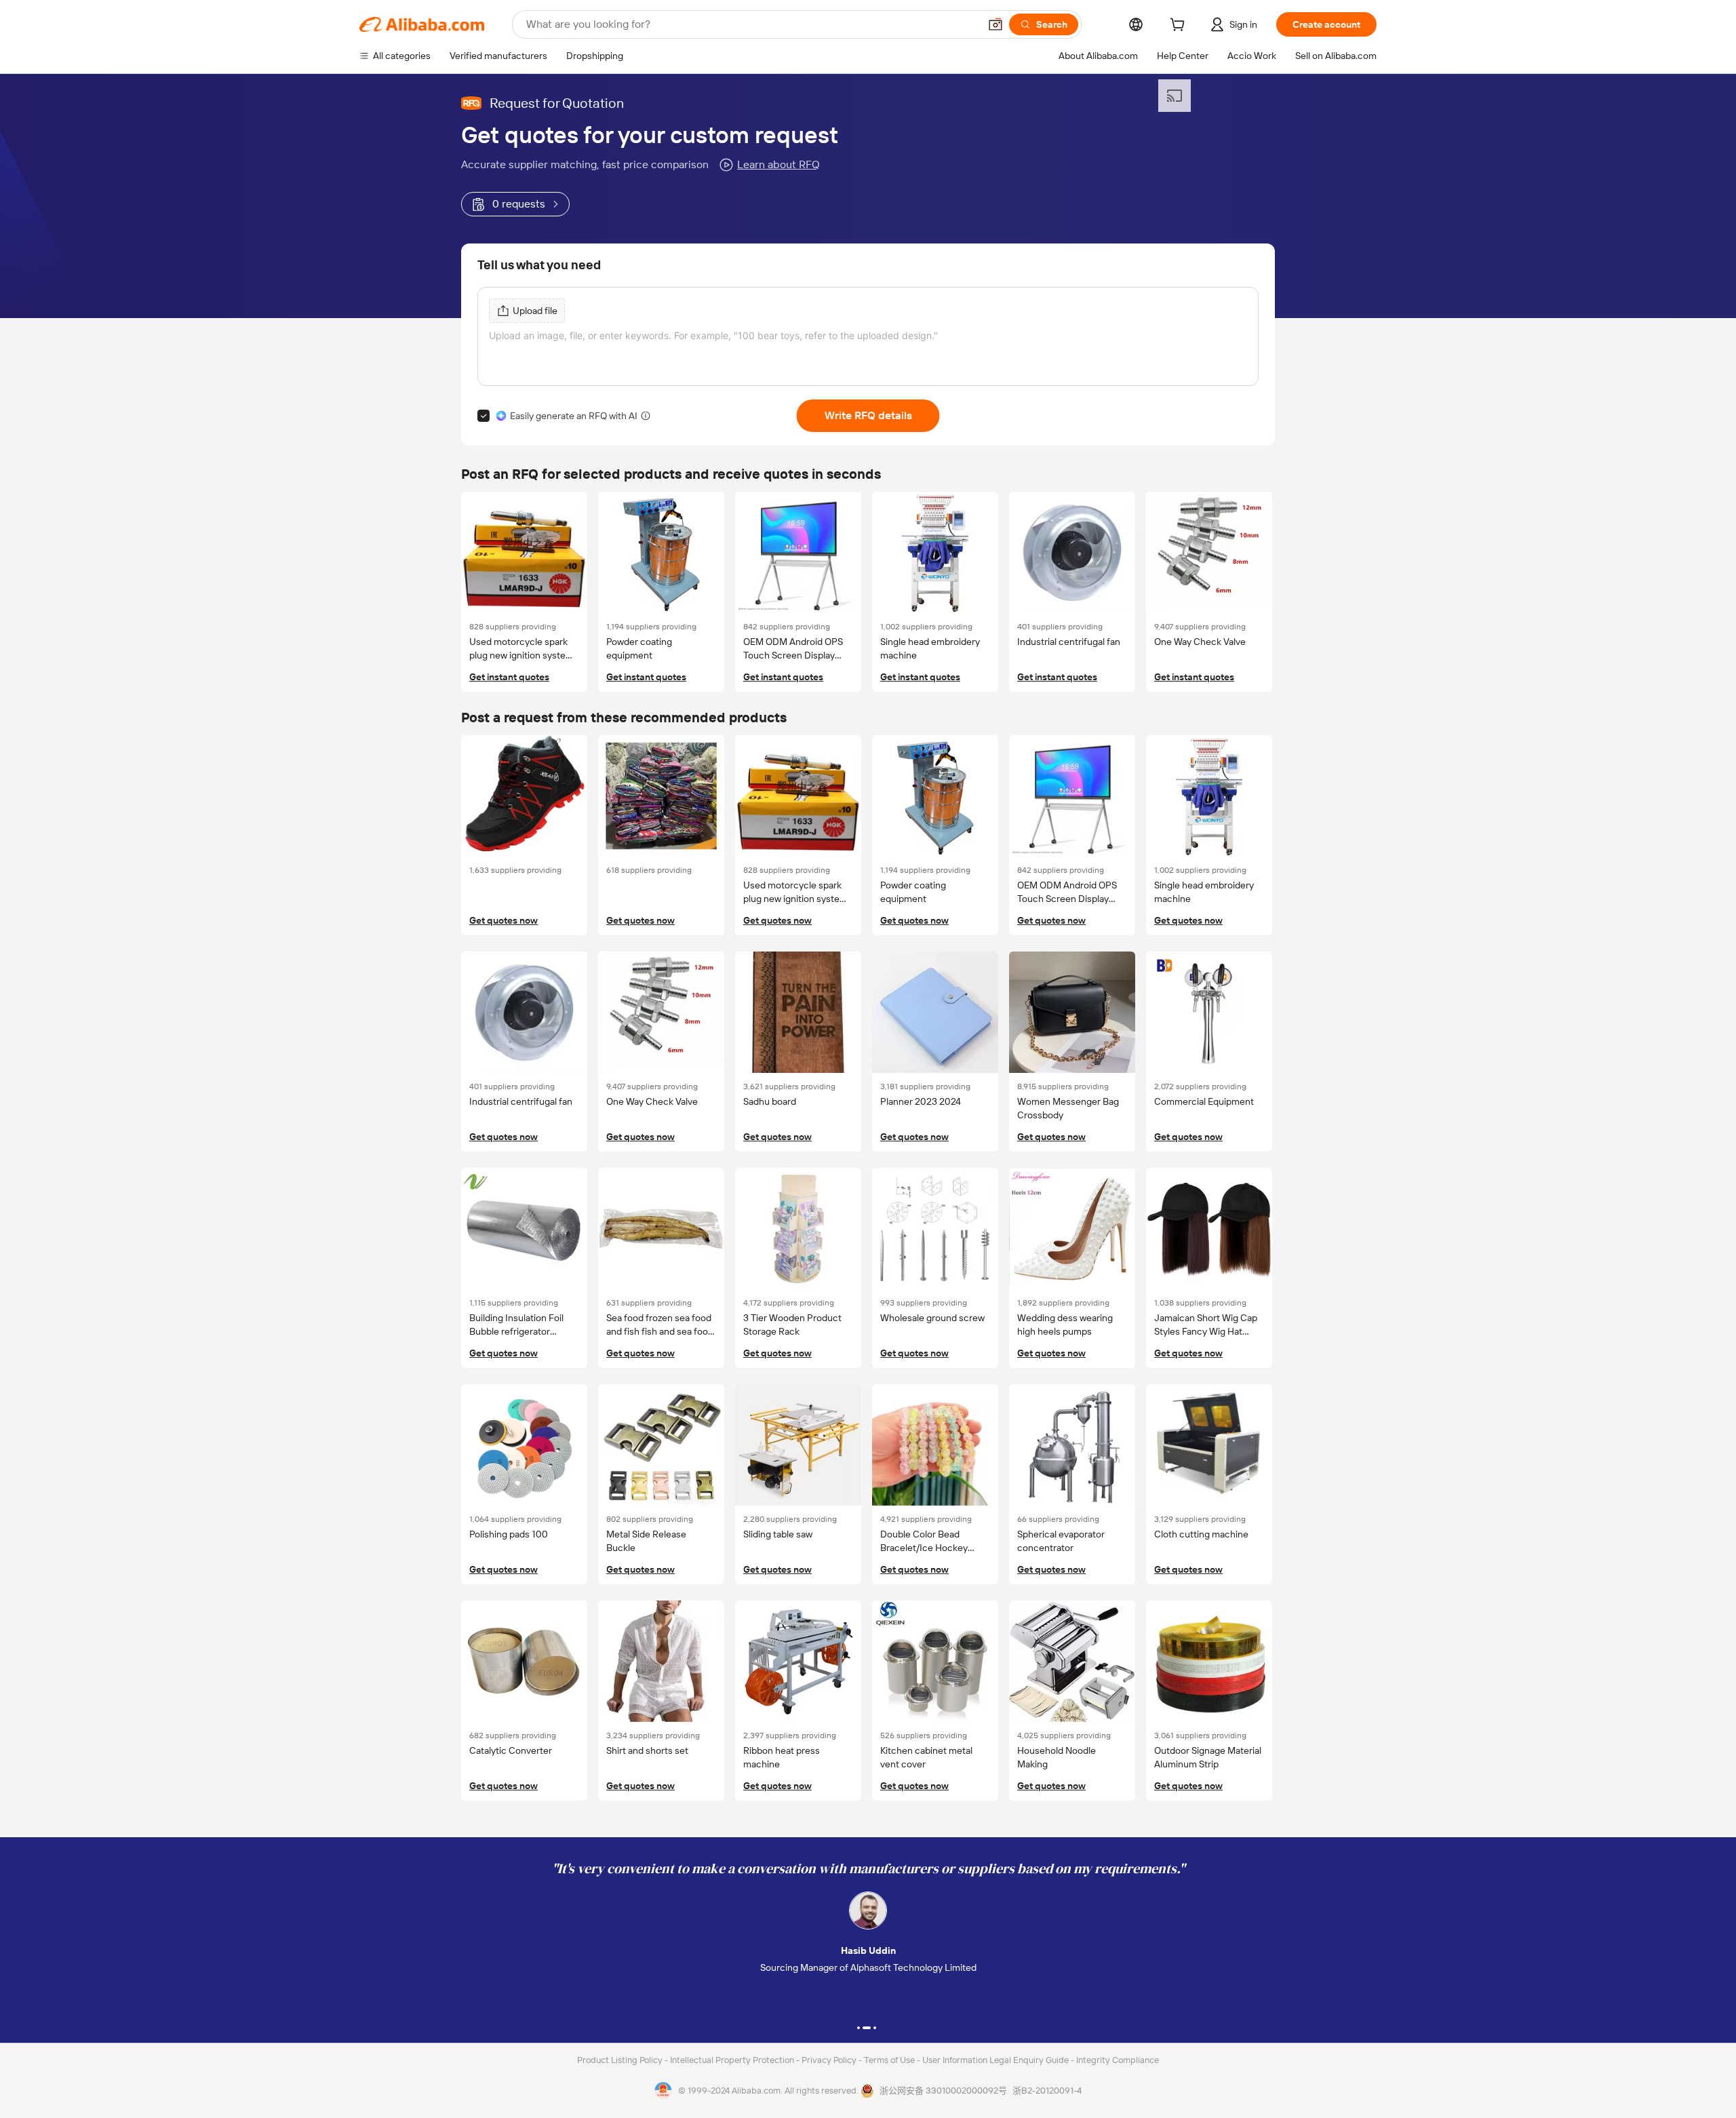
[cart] (1180, 26)
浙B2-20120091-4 (1047, 2091)
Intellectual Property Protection (733, 2060)
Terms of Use (890, 2060)
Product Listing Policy (621, 2060)
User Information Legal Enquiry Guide (995, 2060)
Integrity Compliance (1118, 2060)
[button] (995, 24)
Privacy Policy (830, 2060)
